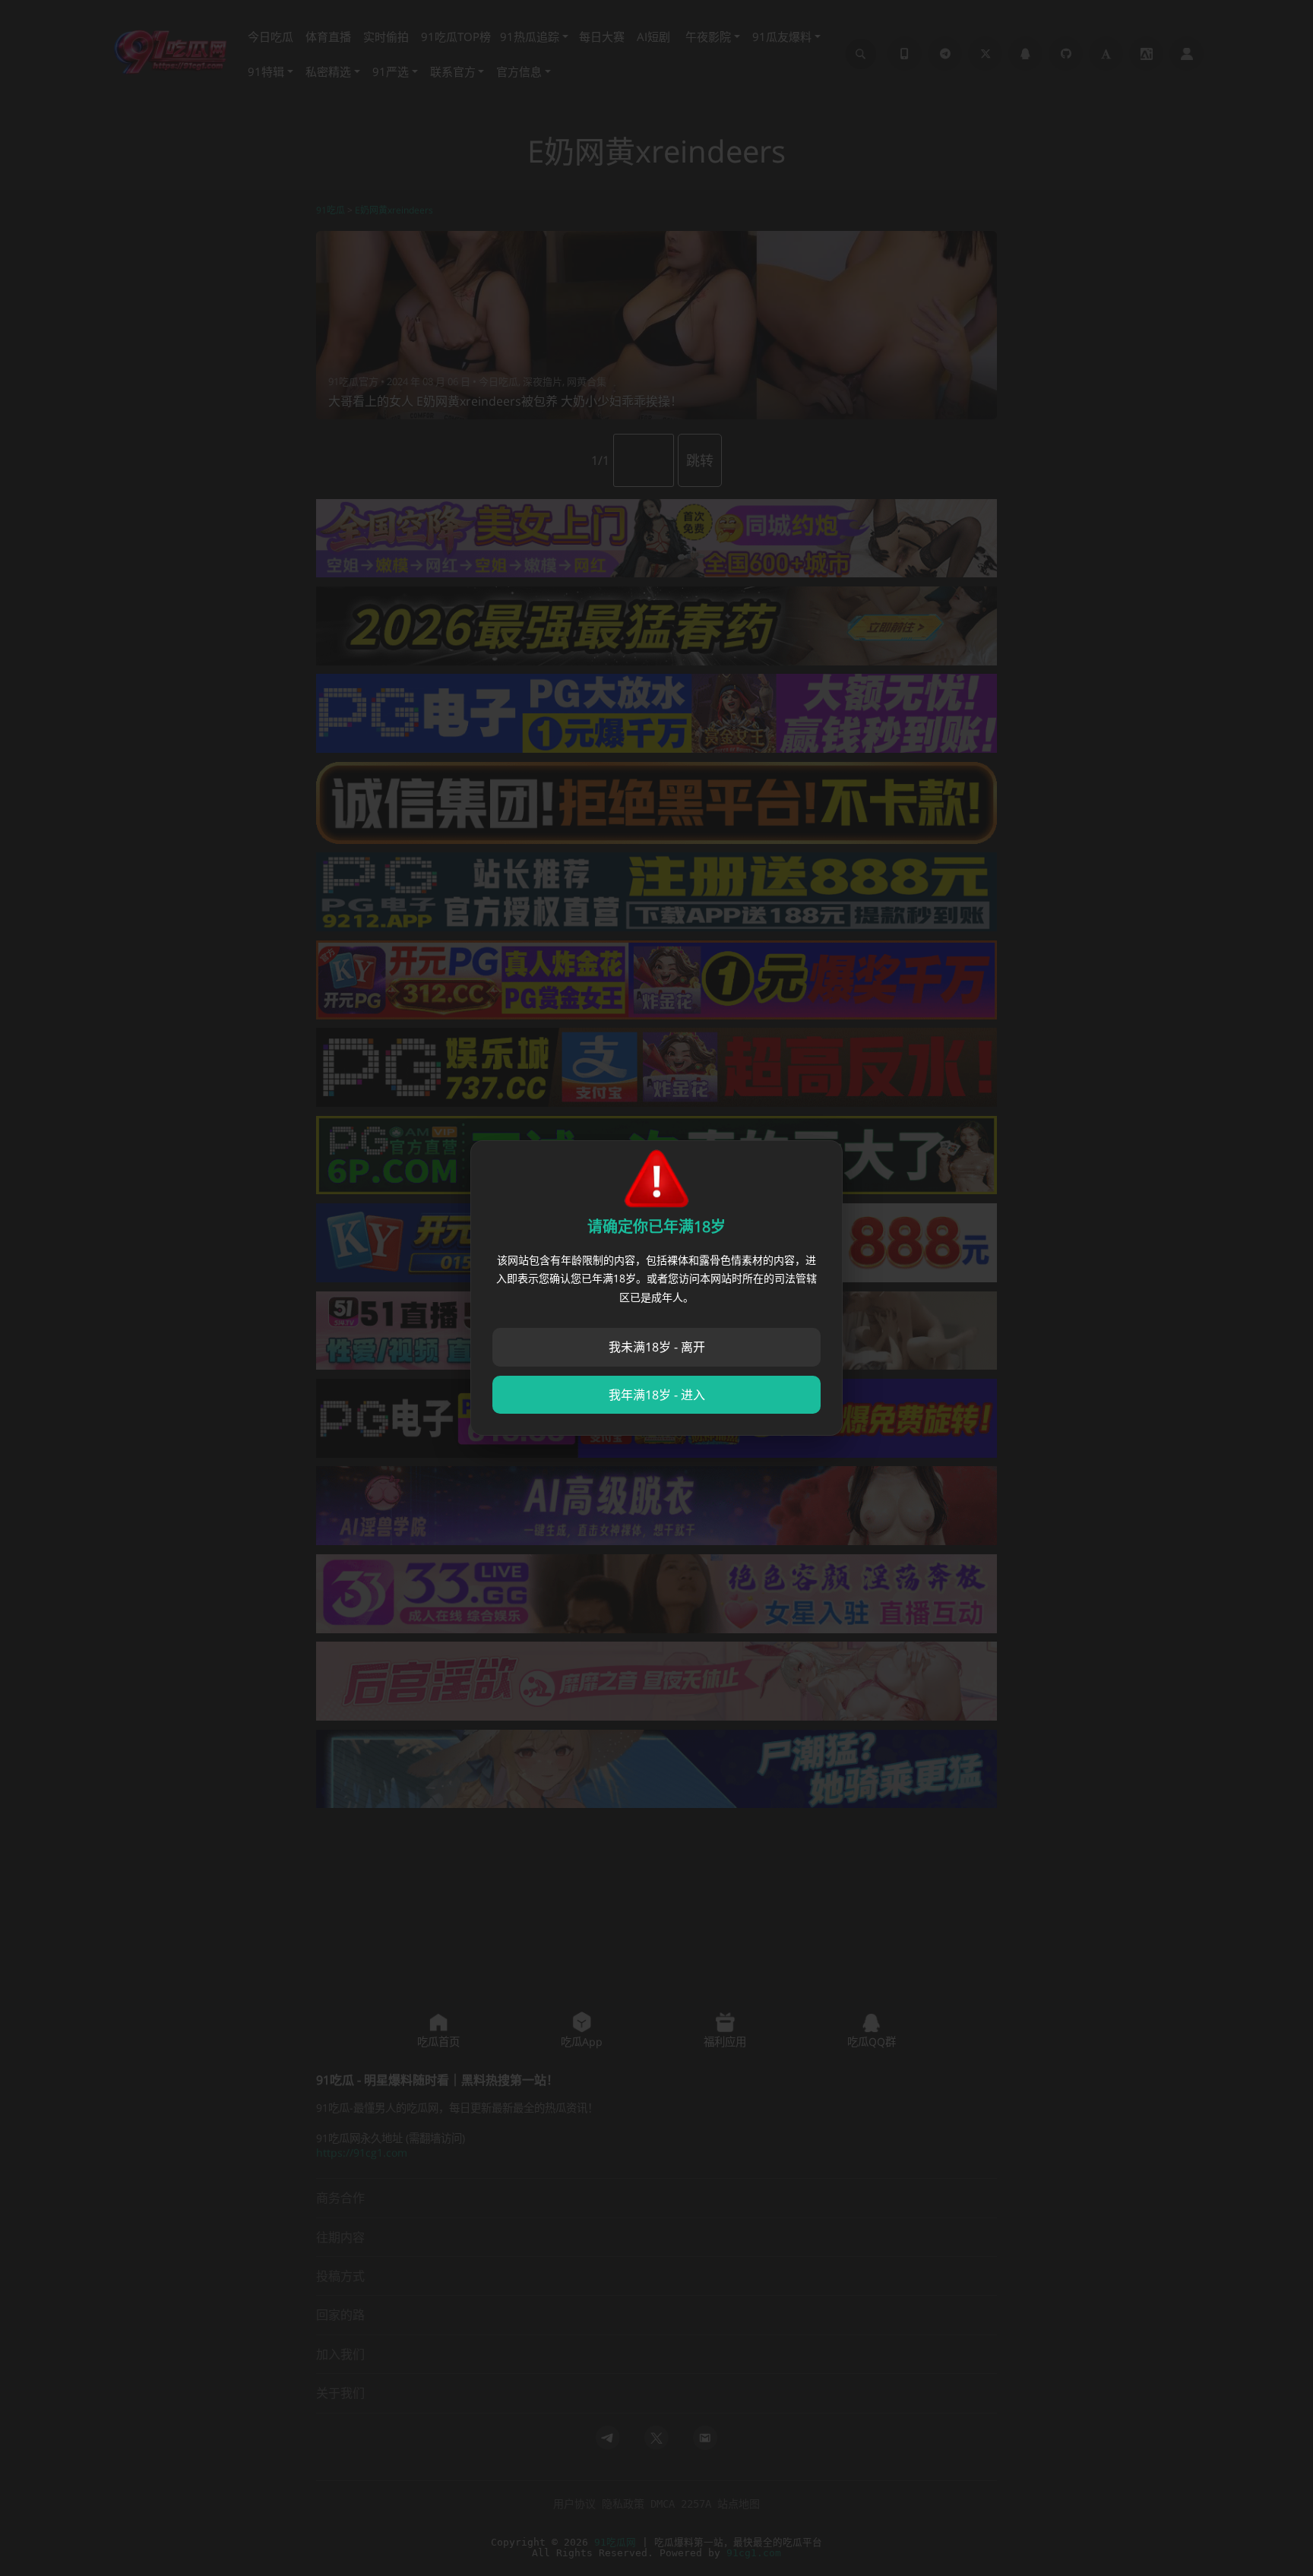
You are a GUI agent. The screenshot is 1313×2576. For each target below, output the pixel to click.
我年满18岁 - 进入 (657, 1395)
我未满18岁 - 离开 (657, 1347)
